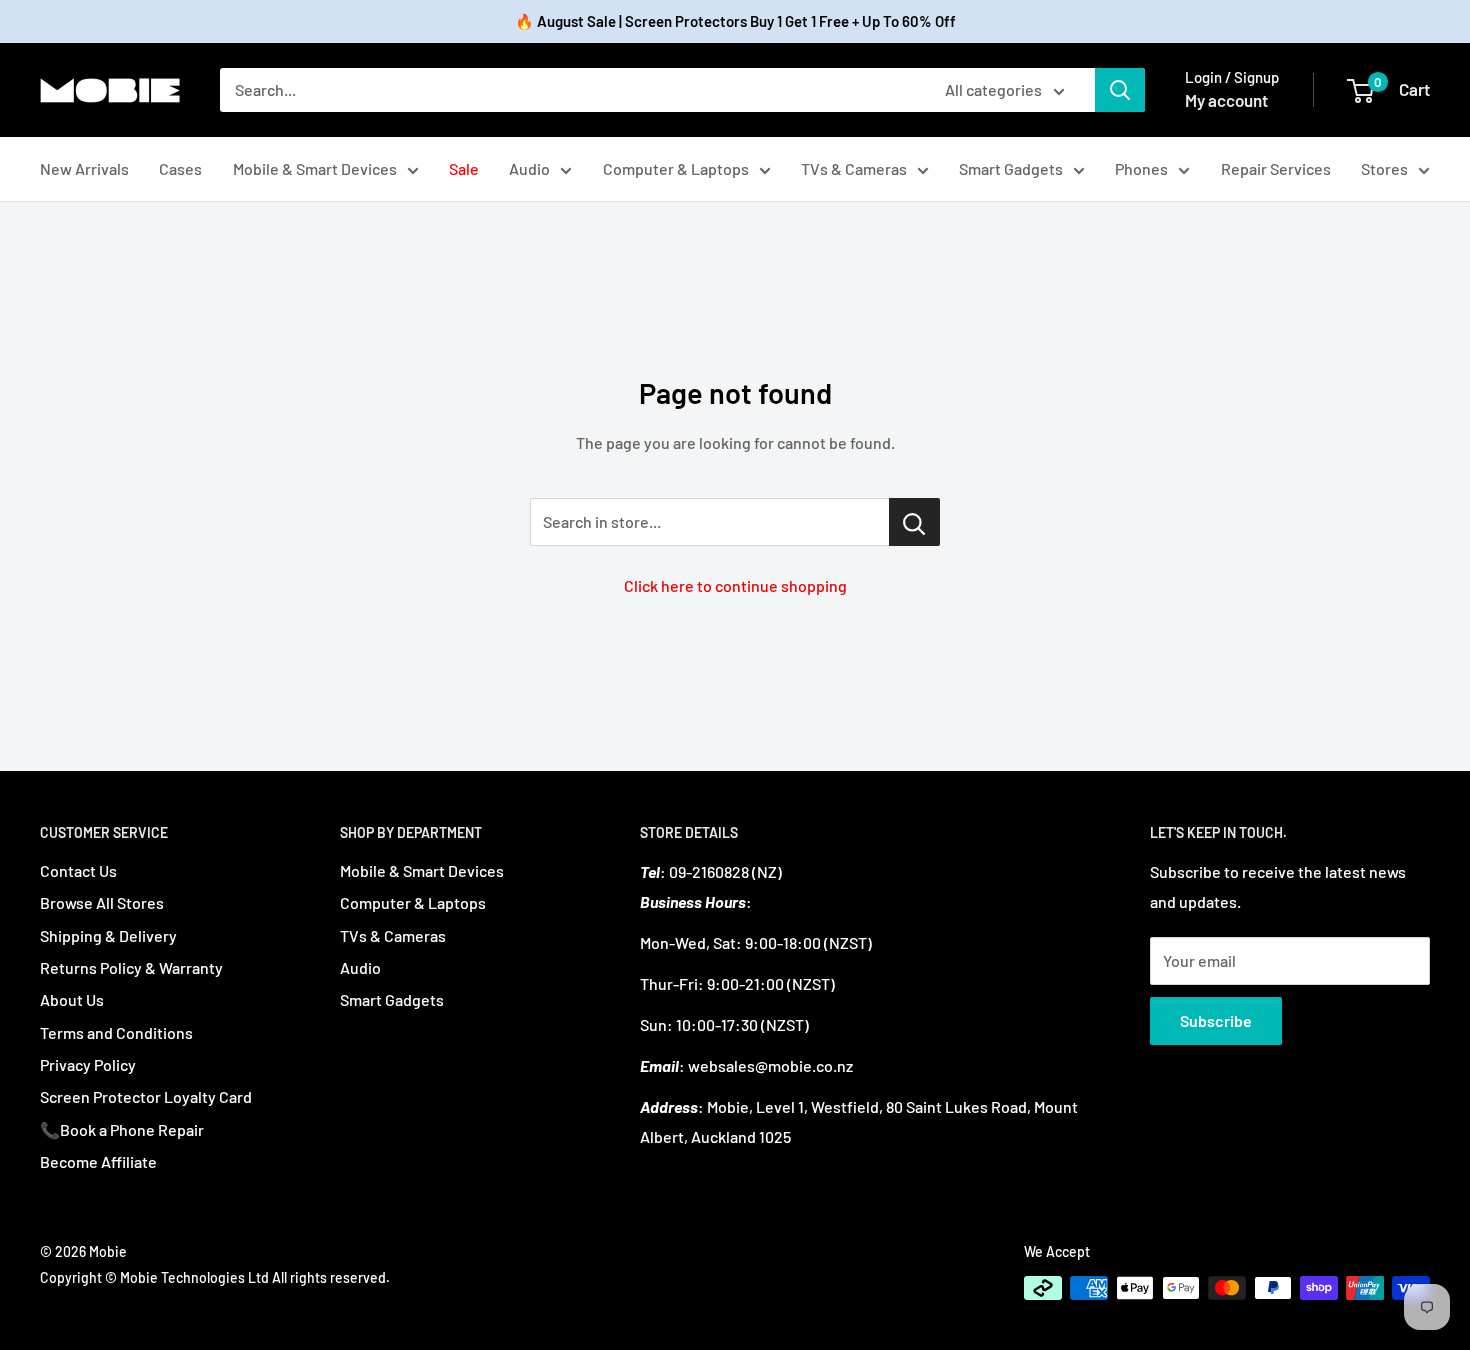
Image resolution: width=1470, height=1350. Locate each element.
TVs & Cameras (854, 168)
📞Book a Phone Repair (122, 1129)
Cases (180, 168)
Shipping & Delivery (108, 935)
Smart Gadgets (1011, 168)
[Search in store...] (914, 522)
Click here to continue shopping (735, 585)
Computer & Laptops (676, 168)
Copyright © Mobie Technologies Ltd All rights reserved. (215, 1277)
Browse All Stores (102, 902)
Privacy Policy (88, 1064)
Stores (1384, 168)
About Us (72, 999)
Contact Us (78, 870)
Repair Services (1276, 168)
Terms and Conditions (116, 1032)
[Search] (1120, 90)
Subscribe (1216, 1020)
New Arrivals (84, 168)
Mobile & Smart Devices (315, 168)
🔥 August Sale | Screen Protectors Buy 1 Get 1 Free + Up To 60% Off (735, 21)
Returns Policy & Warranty (131, 967)
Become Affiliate (98, 1161)
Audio (529, 168)
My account (1226, 100)
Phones (1141, 168)
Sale (464, 168)
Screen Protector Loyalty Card (146, 1096)
